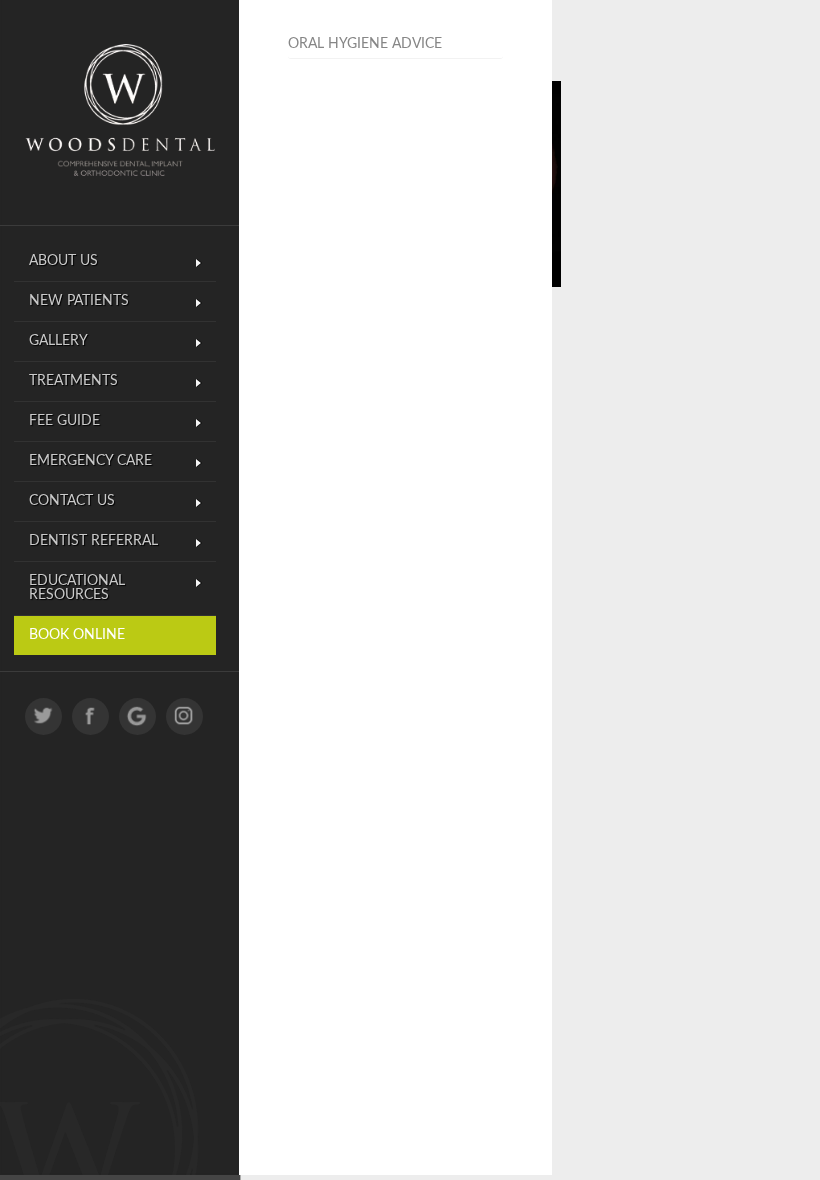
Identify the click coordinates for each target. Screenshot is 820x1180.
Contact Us (72, 501)
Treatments (73, 381)
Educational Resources (77, 588)
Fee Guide (64, 421)
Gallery (58, 341)
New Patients (79, 301)
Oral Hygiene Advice (365, 44)
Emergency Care (90, 461)
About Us (63, 261)
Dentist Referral (93, 541)
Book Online (77, 635)
